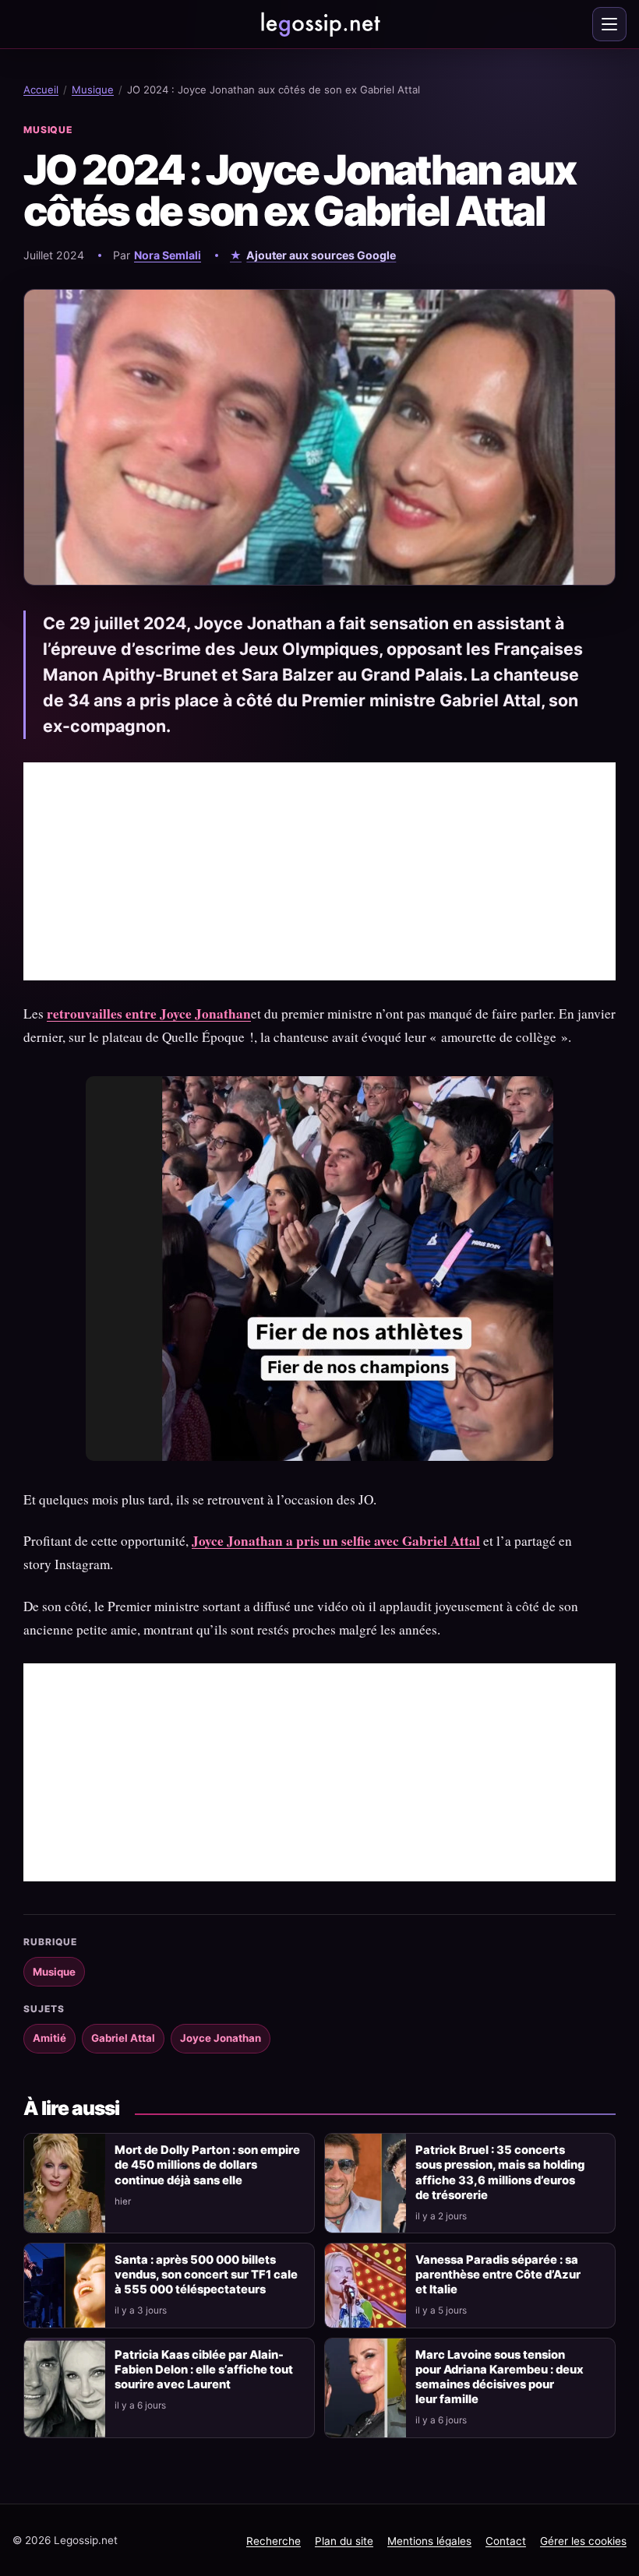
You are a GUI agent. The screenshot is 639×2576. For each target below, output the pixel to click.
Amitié (49, 2038)
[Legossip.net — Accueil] (319, 24)
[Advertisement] (319, 871)
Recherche (274, 2541)
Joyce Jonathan (221, 2038)
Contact (506, 2541)
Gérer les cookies (583, 2541)
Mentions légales (429, 2541)
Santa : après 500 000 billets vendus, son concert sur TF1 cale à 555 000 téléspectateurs (206, 2275)
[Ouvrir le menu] (609, 24)
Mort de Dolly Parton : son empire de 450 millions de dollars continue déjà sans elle (207, 2165)
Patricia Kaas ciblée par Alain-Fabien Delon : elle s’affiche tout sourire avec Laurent (204, 2370)
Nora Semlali (168, 255)
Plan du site (344, 2541)
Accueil (41, 90)
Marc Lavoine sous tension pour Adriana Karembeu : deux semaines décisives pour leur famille (500, 2377)
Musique (93, 90)
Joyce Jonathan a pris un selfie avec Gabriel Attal (336, 1541)
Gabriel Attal (123, 2038)
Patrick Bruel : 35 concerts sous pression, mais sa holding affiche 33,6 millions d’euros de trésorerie (500, 2172)
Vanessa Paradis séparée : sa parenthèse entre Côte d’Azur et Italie (498, 2275)
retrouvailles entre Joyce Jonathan (149, 1014)
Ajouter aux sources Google (321, 255)
